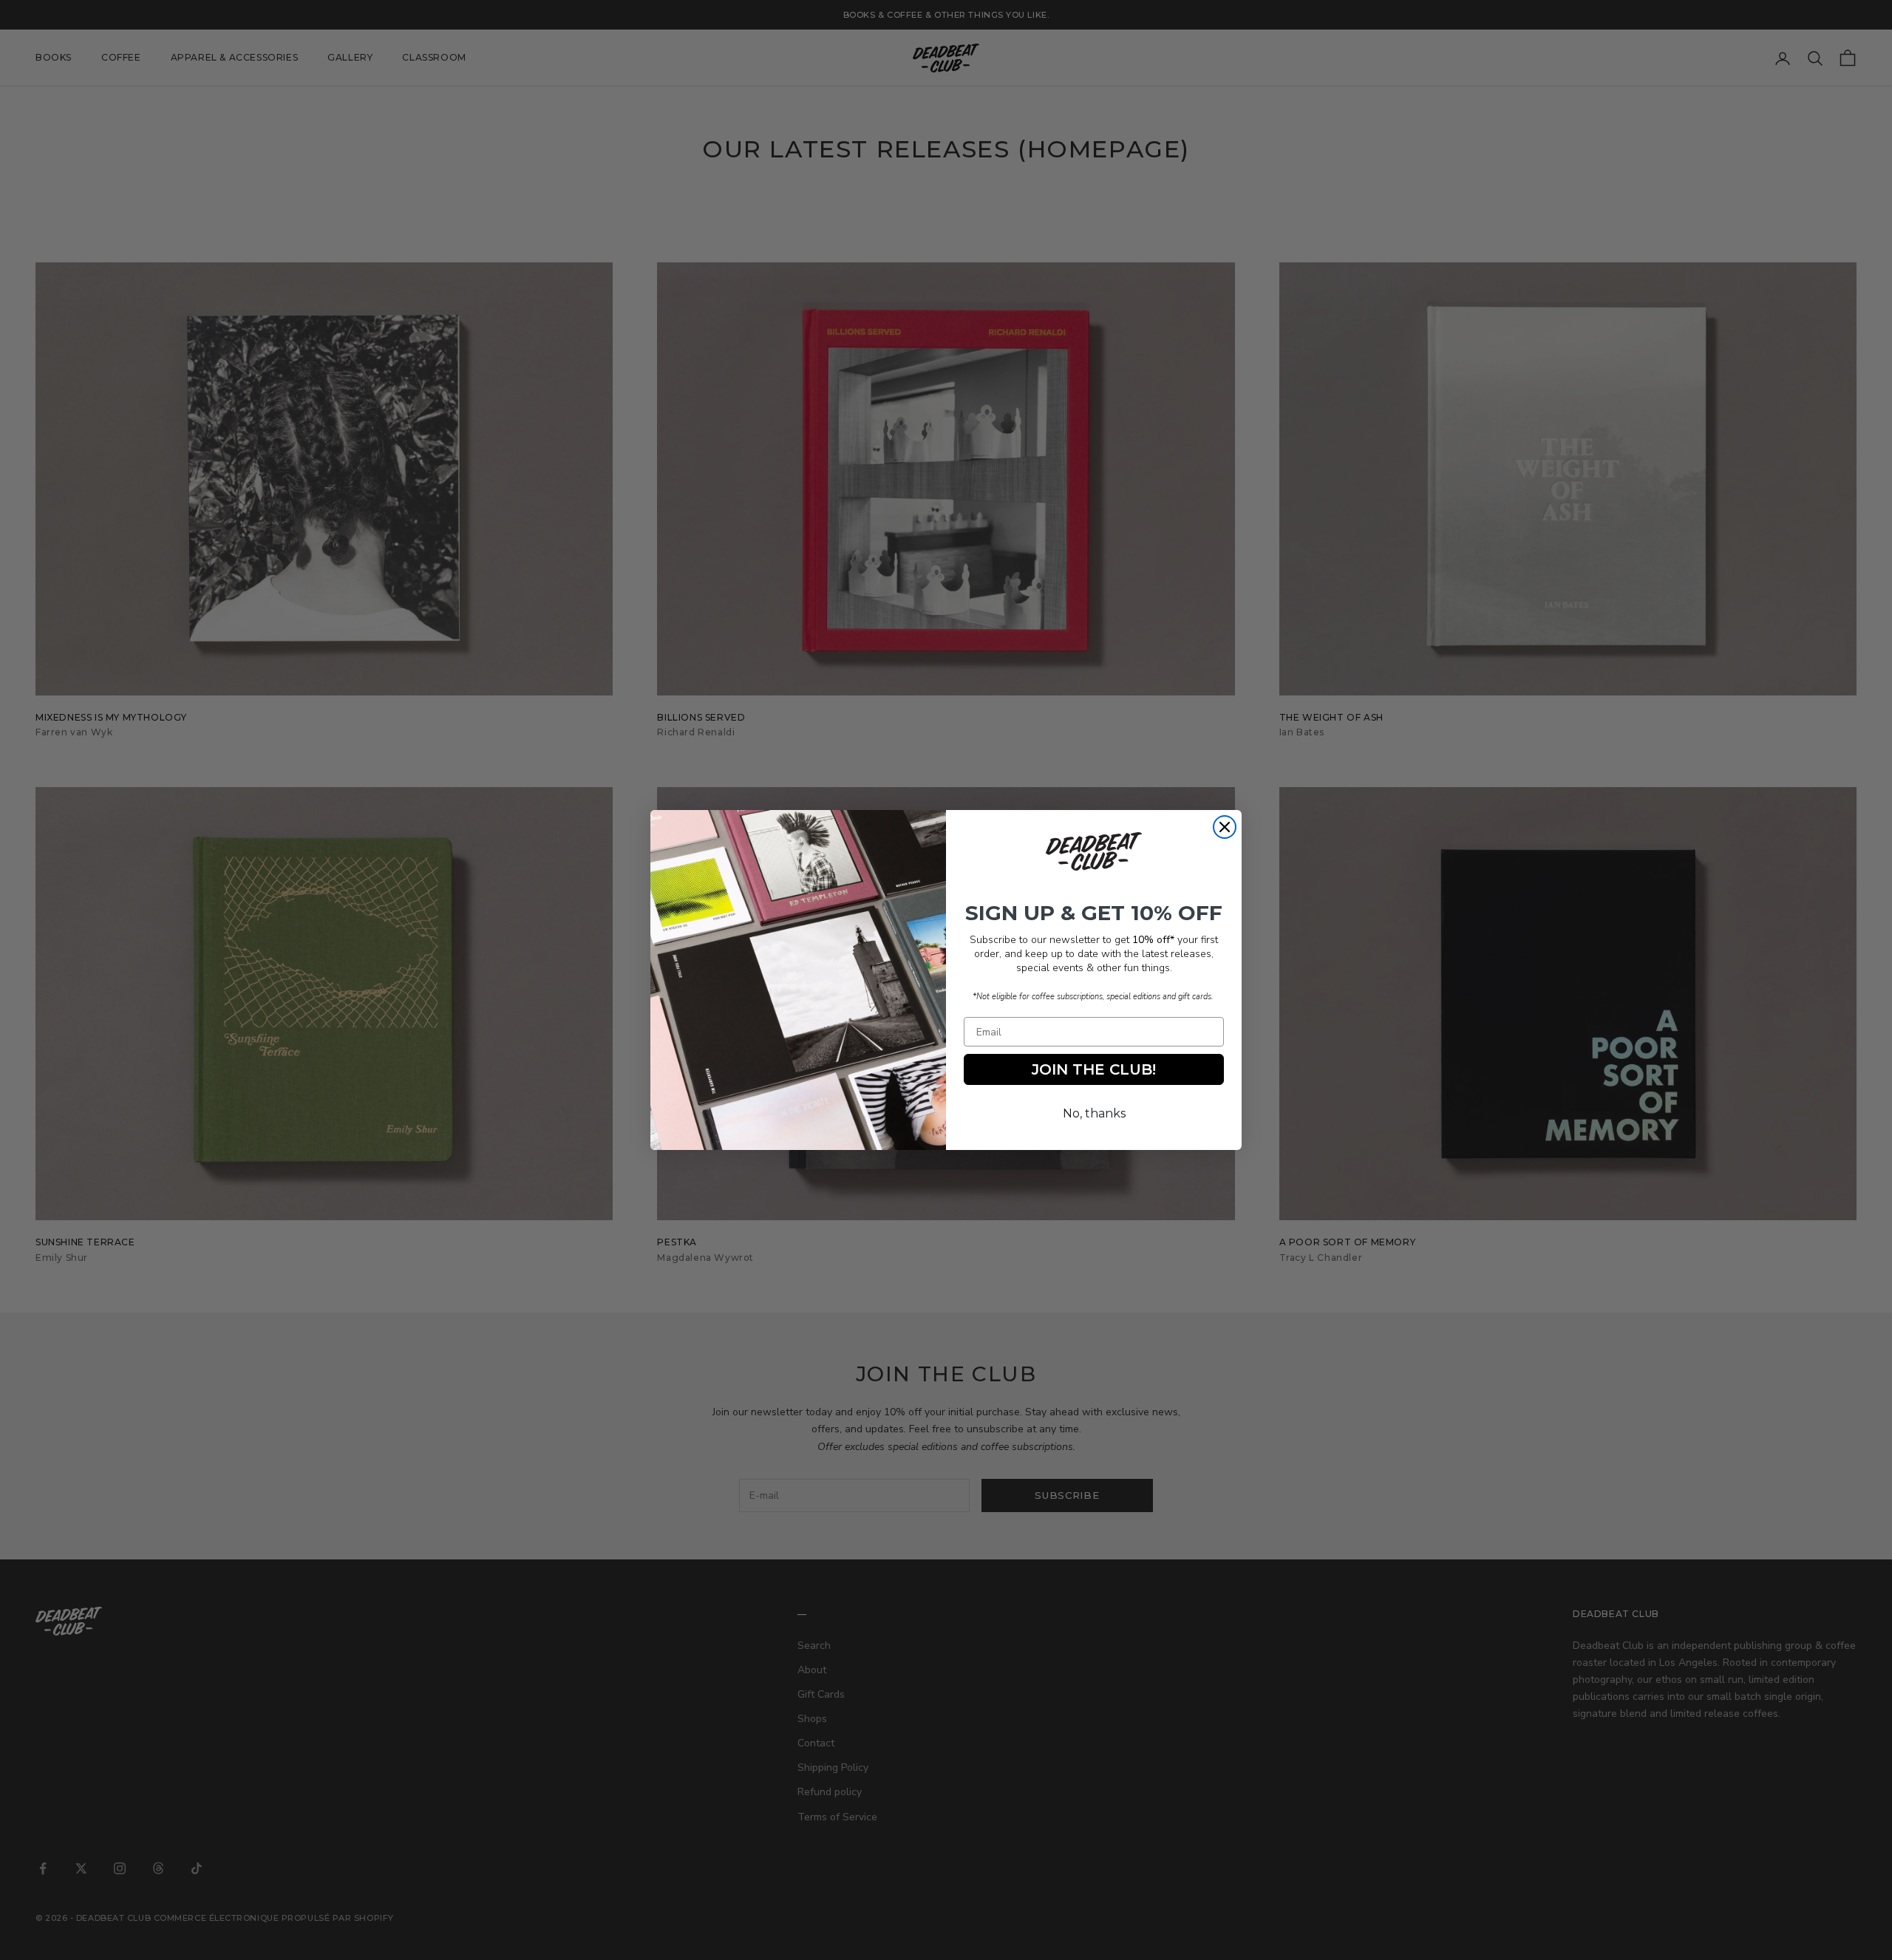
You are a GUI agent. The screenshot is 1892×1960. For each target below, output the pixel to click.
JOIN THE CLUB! (1094, 1069)
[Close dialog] (1225, 827)
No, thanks (1094, 1113)
